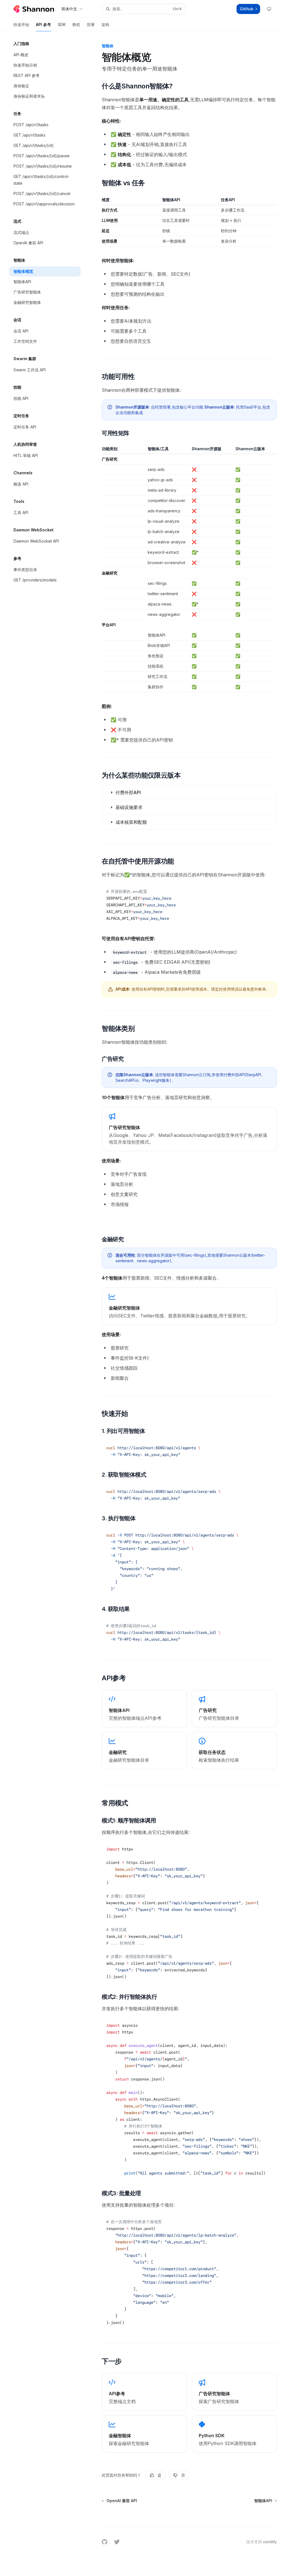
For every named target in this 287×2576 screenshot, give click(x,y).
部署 (91, 24)
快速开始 (21, 24)
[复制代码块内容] (269, 891)
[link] (189, 1129)
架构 (105, 24)
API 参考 (43, 24)
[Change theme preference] (269, 9)
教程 (76, 24)
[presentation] (189, 1913)
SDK (62, 24)
